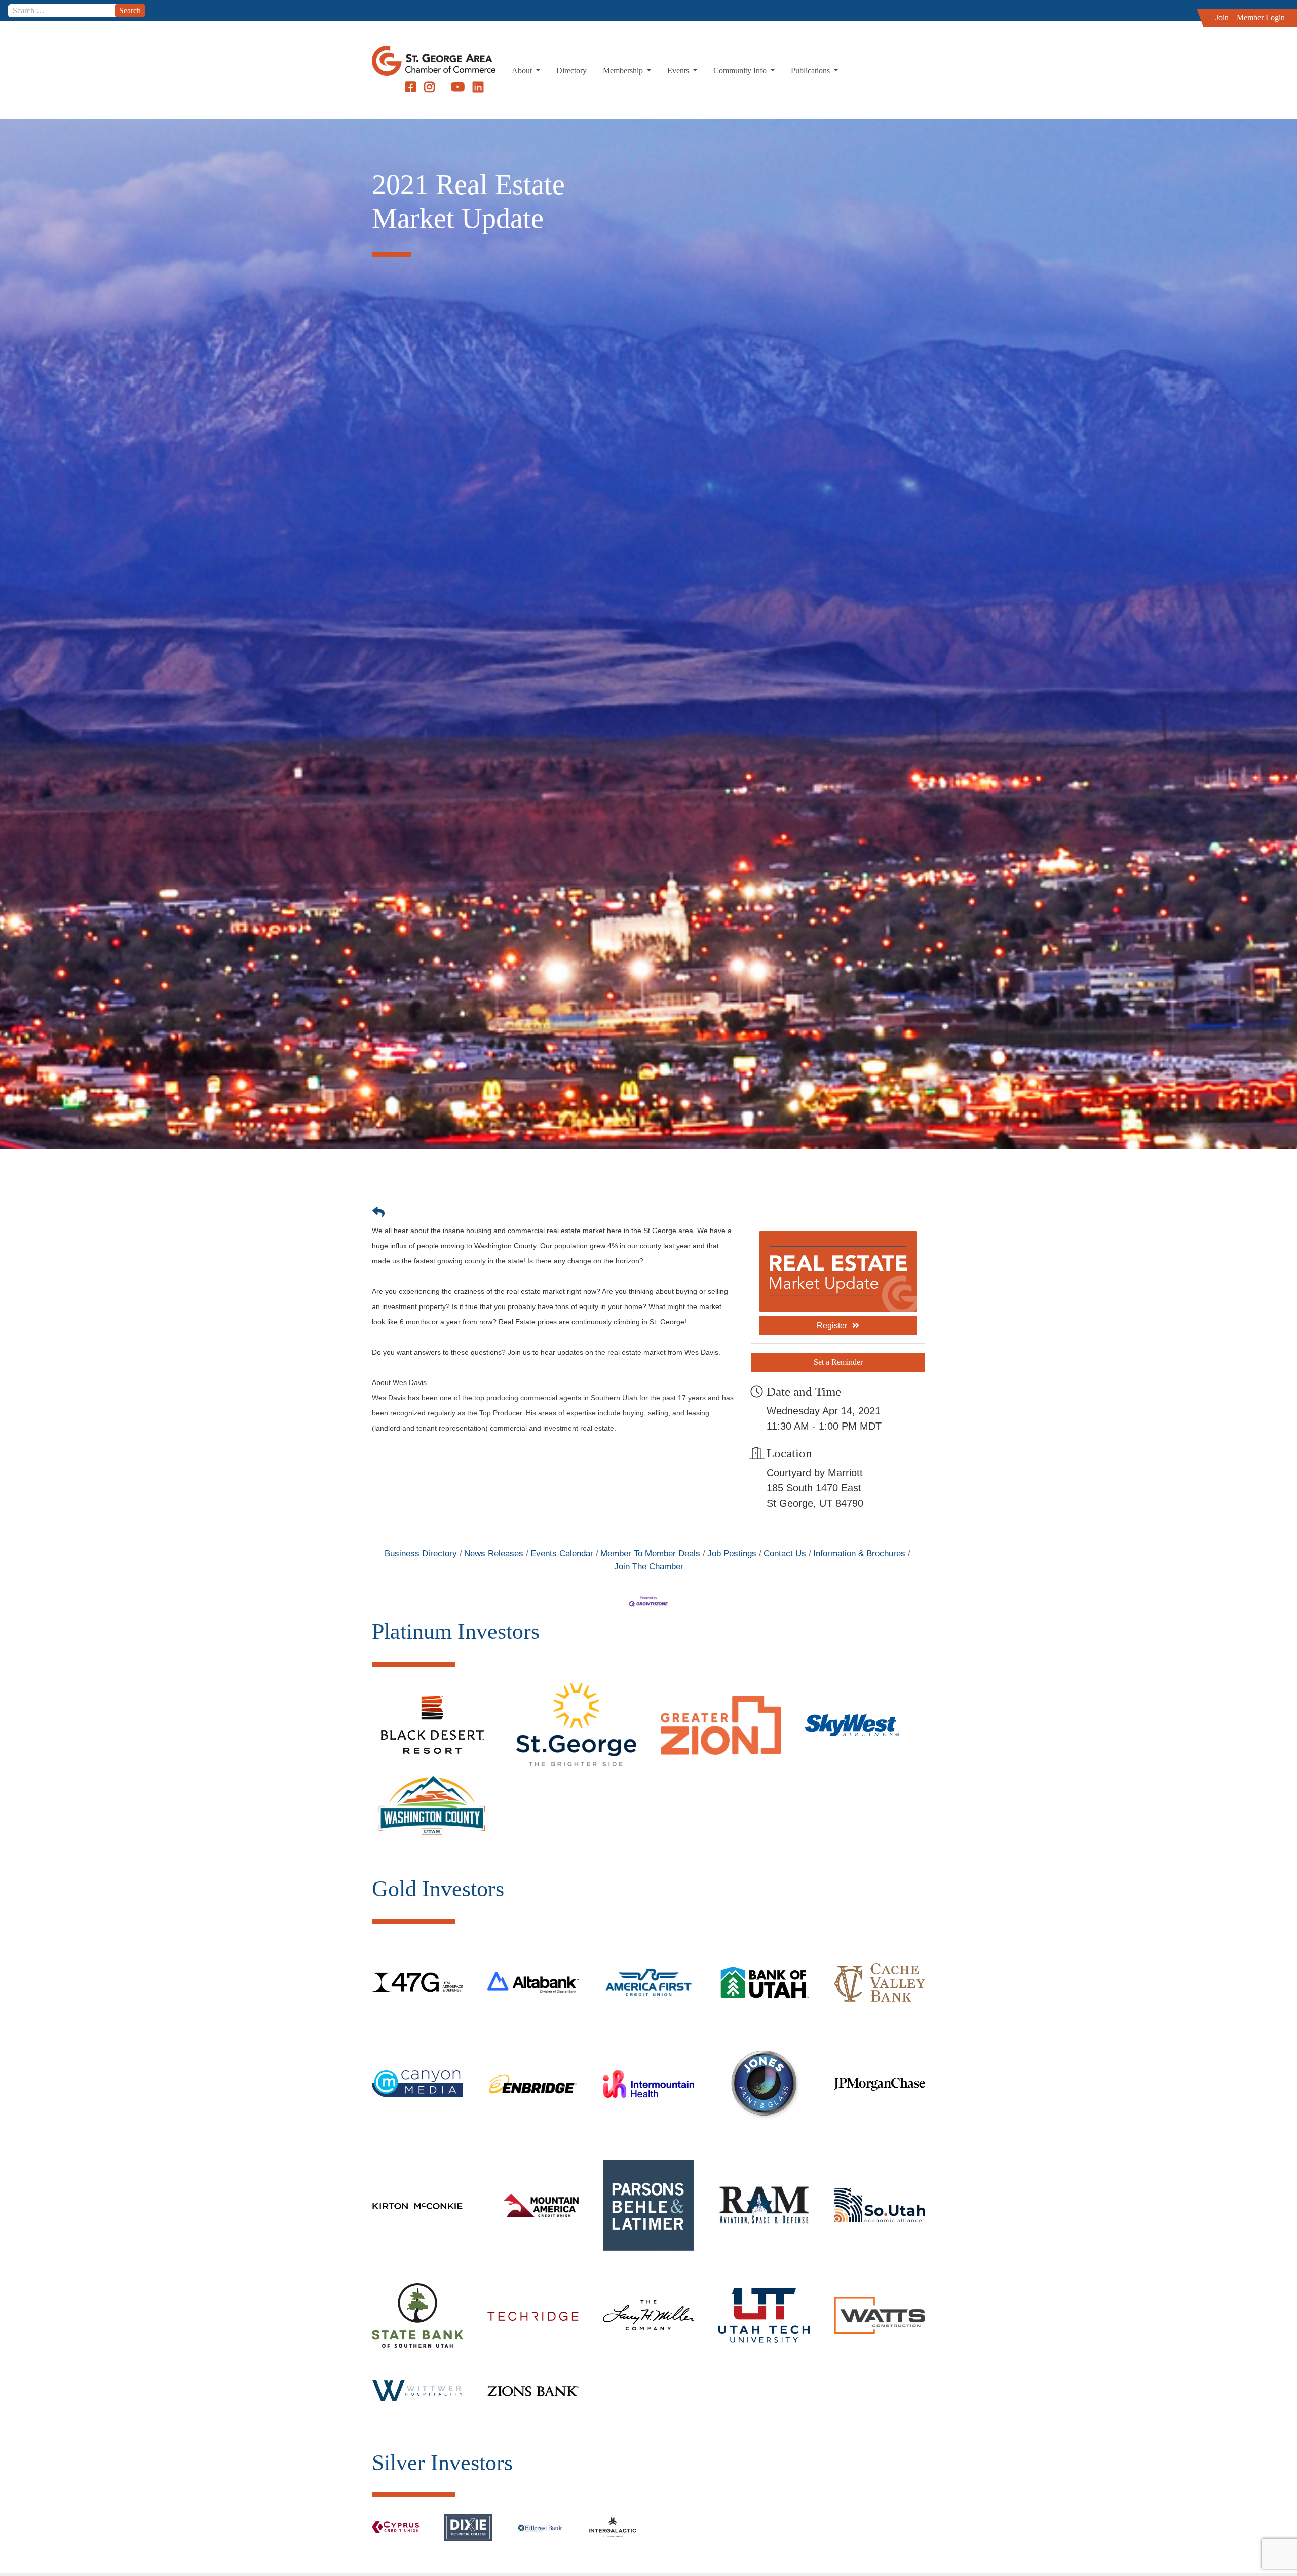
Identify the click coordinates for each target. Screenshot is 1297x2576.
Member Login (1261, 17)
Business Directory (421, 1553)
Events (679, 71)
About (523, 71)
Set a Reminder (838, 1362)
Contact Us (785, 1553)
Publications (811, 71)
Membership (624, 71)
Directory (571, 71)
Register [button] (832, 1325)
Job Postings (732, 1553)
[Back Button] (378, 1212)
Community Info (741, 71)
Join (1222, 17)
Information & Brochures (859, 1553)
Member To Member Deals (650, 1553)
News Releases (494, 1553)
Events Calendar (562, 1553)
